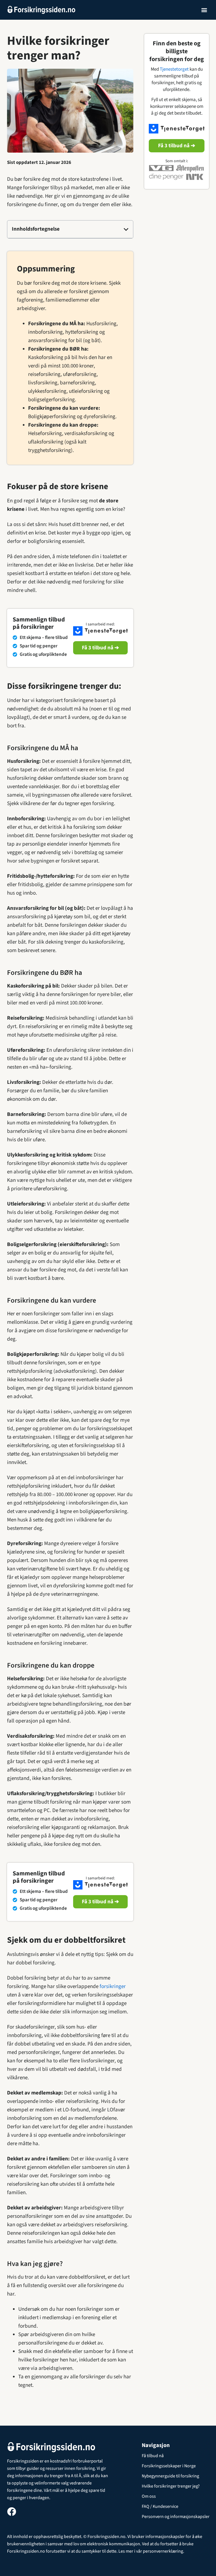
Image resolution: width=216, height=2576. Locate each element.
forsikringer (113, 1986)
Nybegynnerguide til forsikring (170, 2476)
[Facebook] (12, 2512)
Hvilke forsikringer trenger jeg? (171, 2486)
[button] (204, 10)
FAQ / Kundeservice (160, 2506)
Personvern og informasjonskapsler (176, 2517)
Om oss (149, 2496)
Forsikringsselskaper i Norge (169, 2466)
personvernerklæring (163, 2551)
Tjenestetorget (174, 69)
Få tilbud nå (153, 2456)
